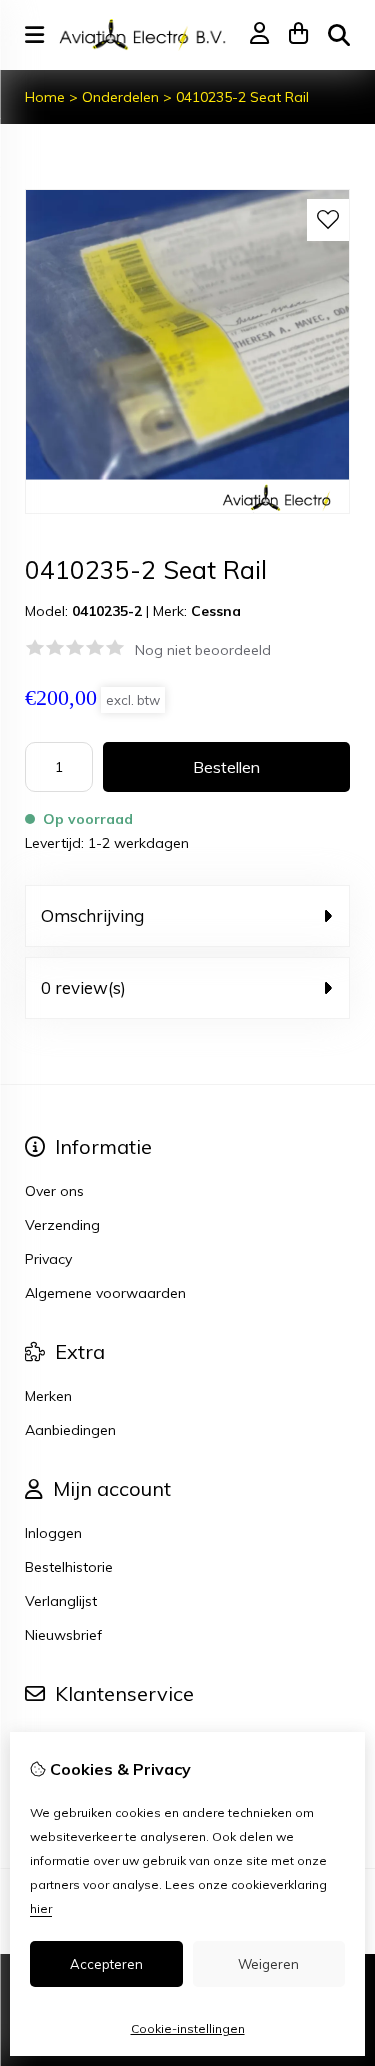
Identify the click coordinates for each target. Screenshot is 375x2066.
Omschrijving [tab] (92, 915)
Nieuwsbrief (63, 1635)
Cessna (216, 611)
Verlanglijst (61, 1601)
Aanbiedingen (70, 1430)
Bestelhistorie (69, 1567)
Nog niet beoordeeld (203, 650)
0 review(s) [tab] (83, 987)
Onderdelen (120, 97)
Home (45, 97)
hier (41, 1908)
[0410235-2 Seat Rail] (187, 509)
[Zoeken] (339, 35)
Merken (48, 1396)
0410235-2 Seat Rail (242, 97)
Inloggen (53, 1533)
